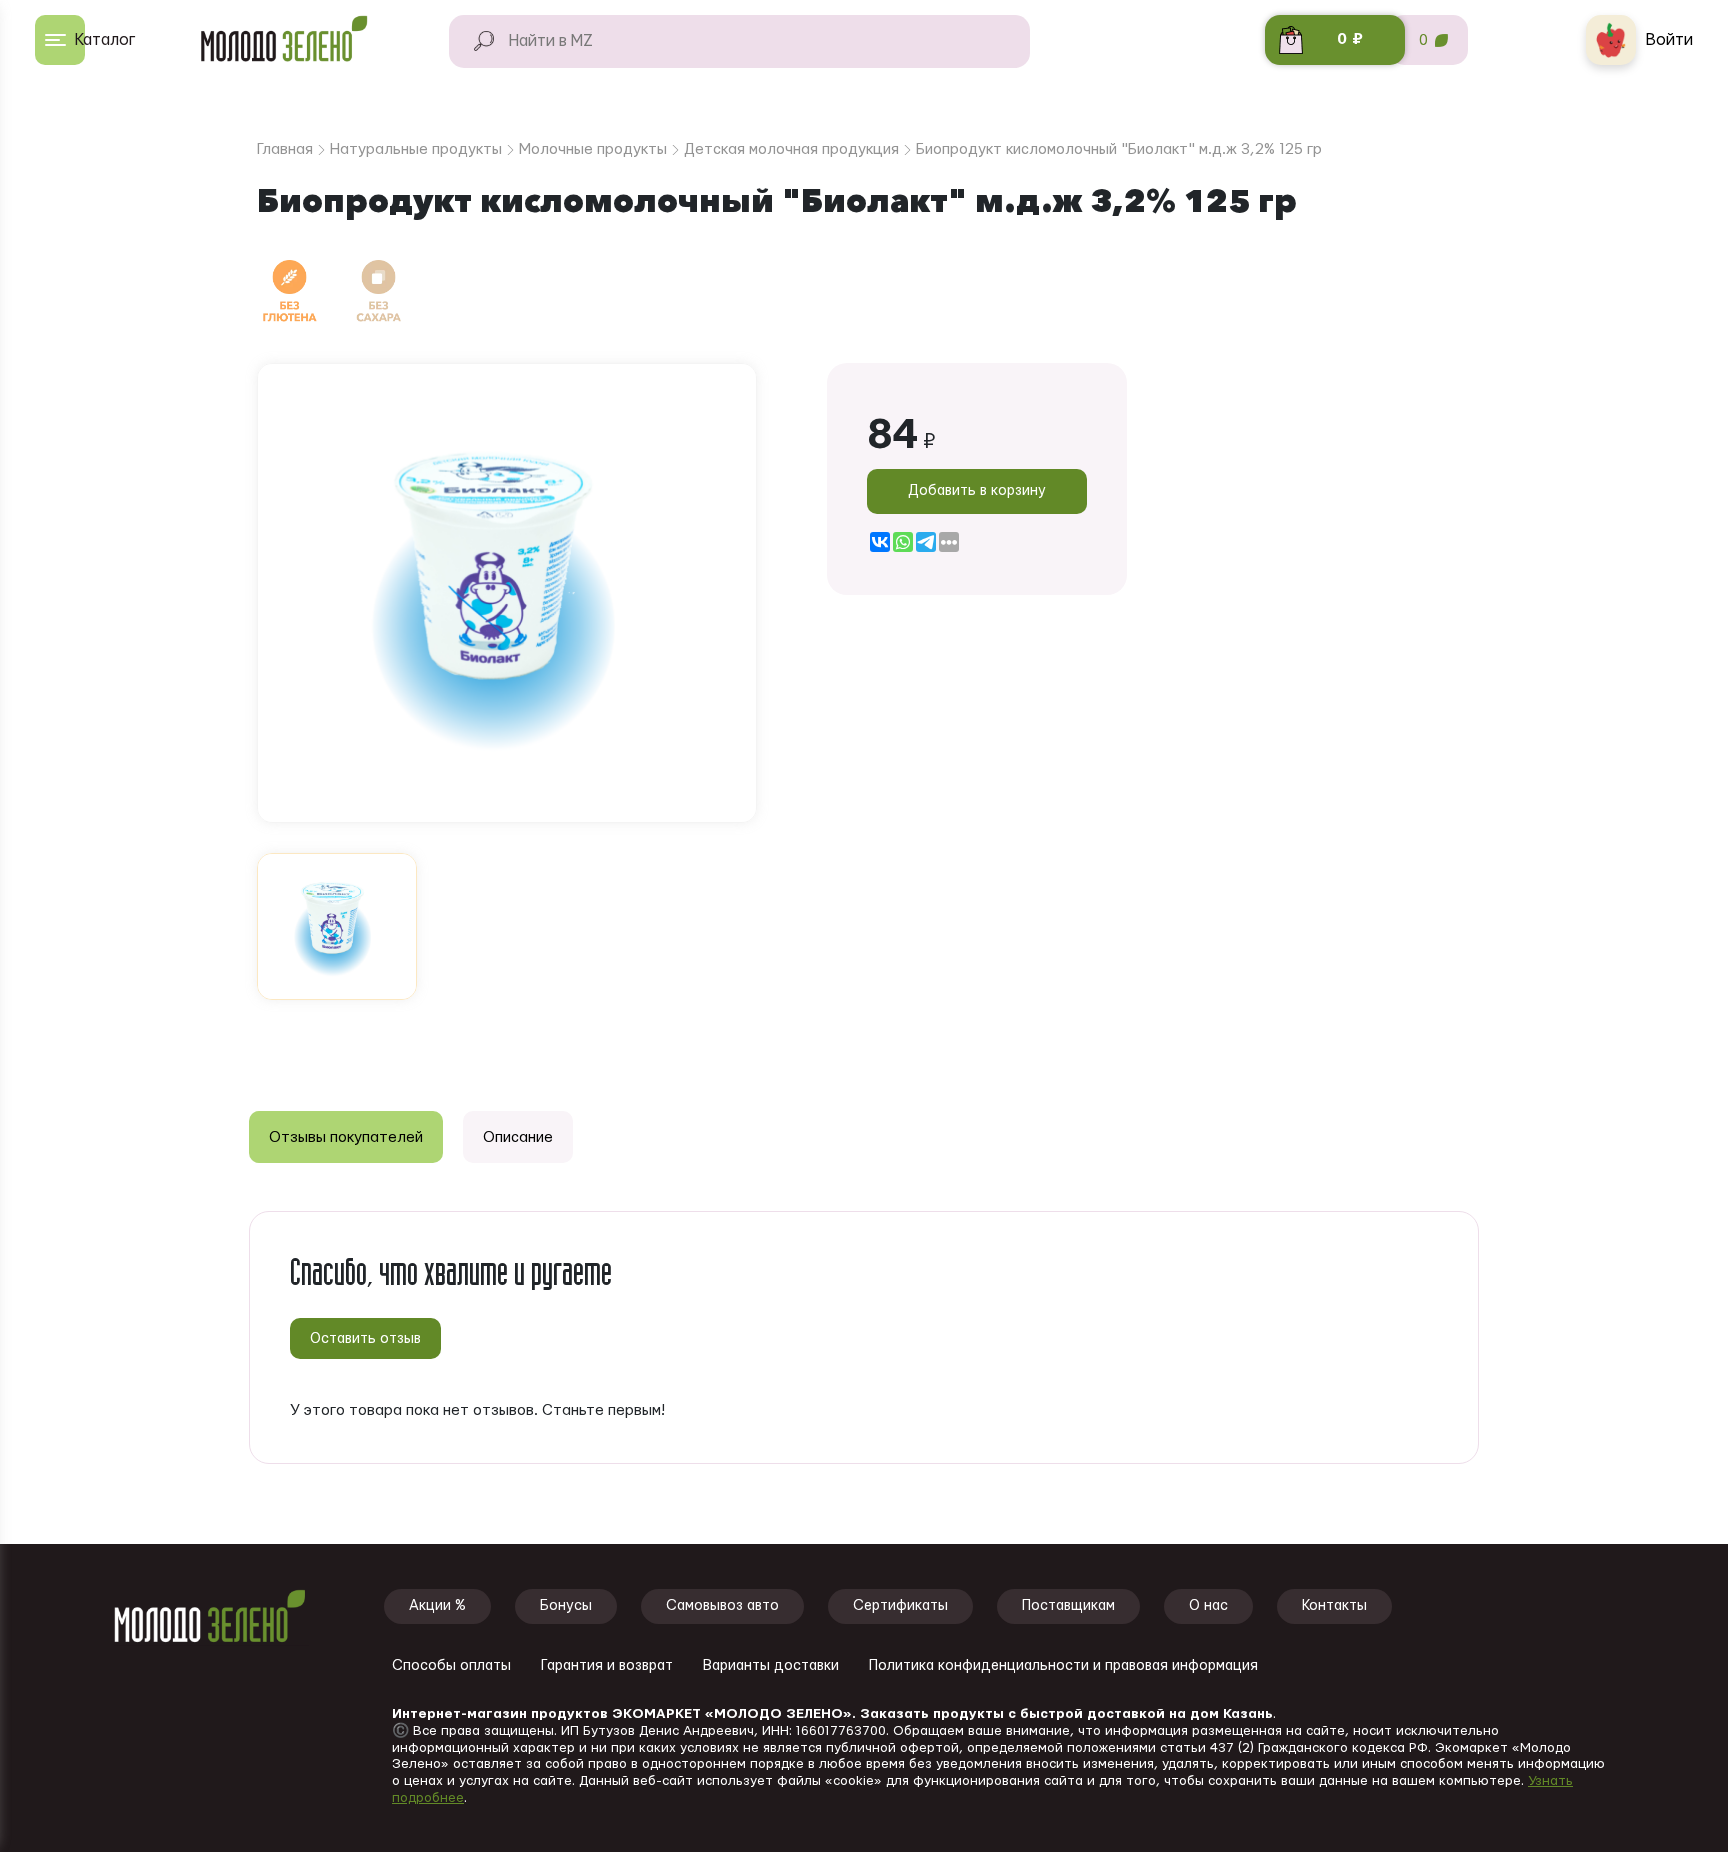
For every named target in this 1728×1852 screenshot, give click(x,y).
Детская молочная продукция (791, 149)
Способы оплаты (451, 1666)
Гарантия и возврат (607, 1666)
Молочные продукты (593, 149)
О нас (1208, 1606)
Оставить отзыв (365, 1339)
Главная (285, 149)
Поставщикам (1068, 1606)
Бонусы (566, 1606)
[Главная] (293, 40)
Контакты (1334, 1606)
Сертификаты (900, 1606)
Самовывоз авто (722, 1606)
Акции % (437, 1606)
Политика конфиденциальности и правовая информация (1063, 1666)
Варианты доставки (771, 1666)
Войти (1669, 40)
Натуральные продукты (416, 149)
